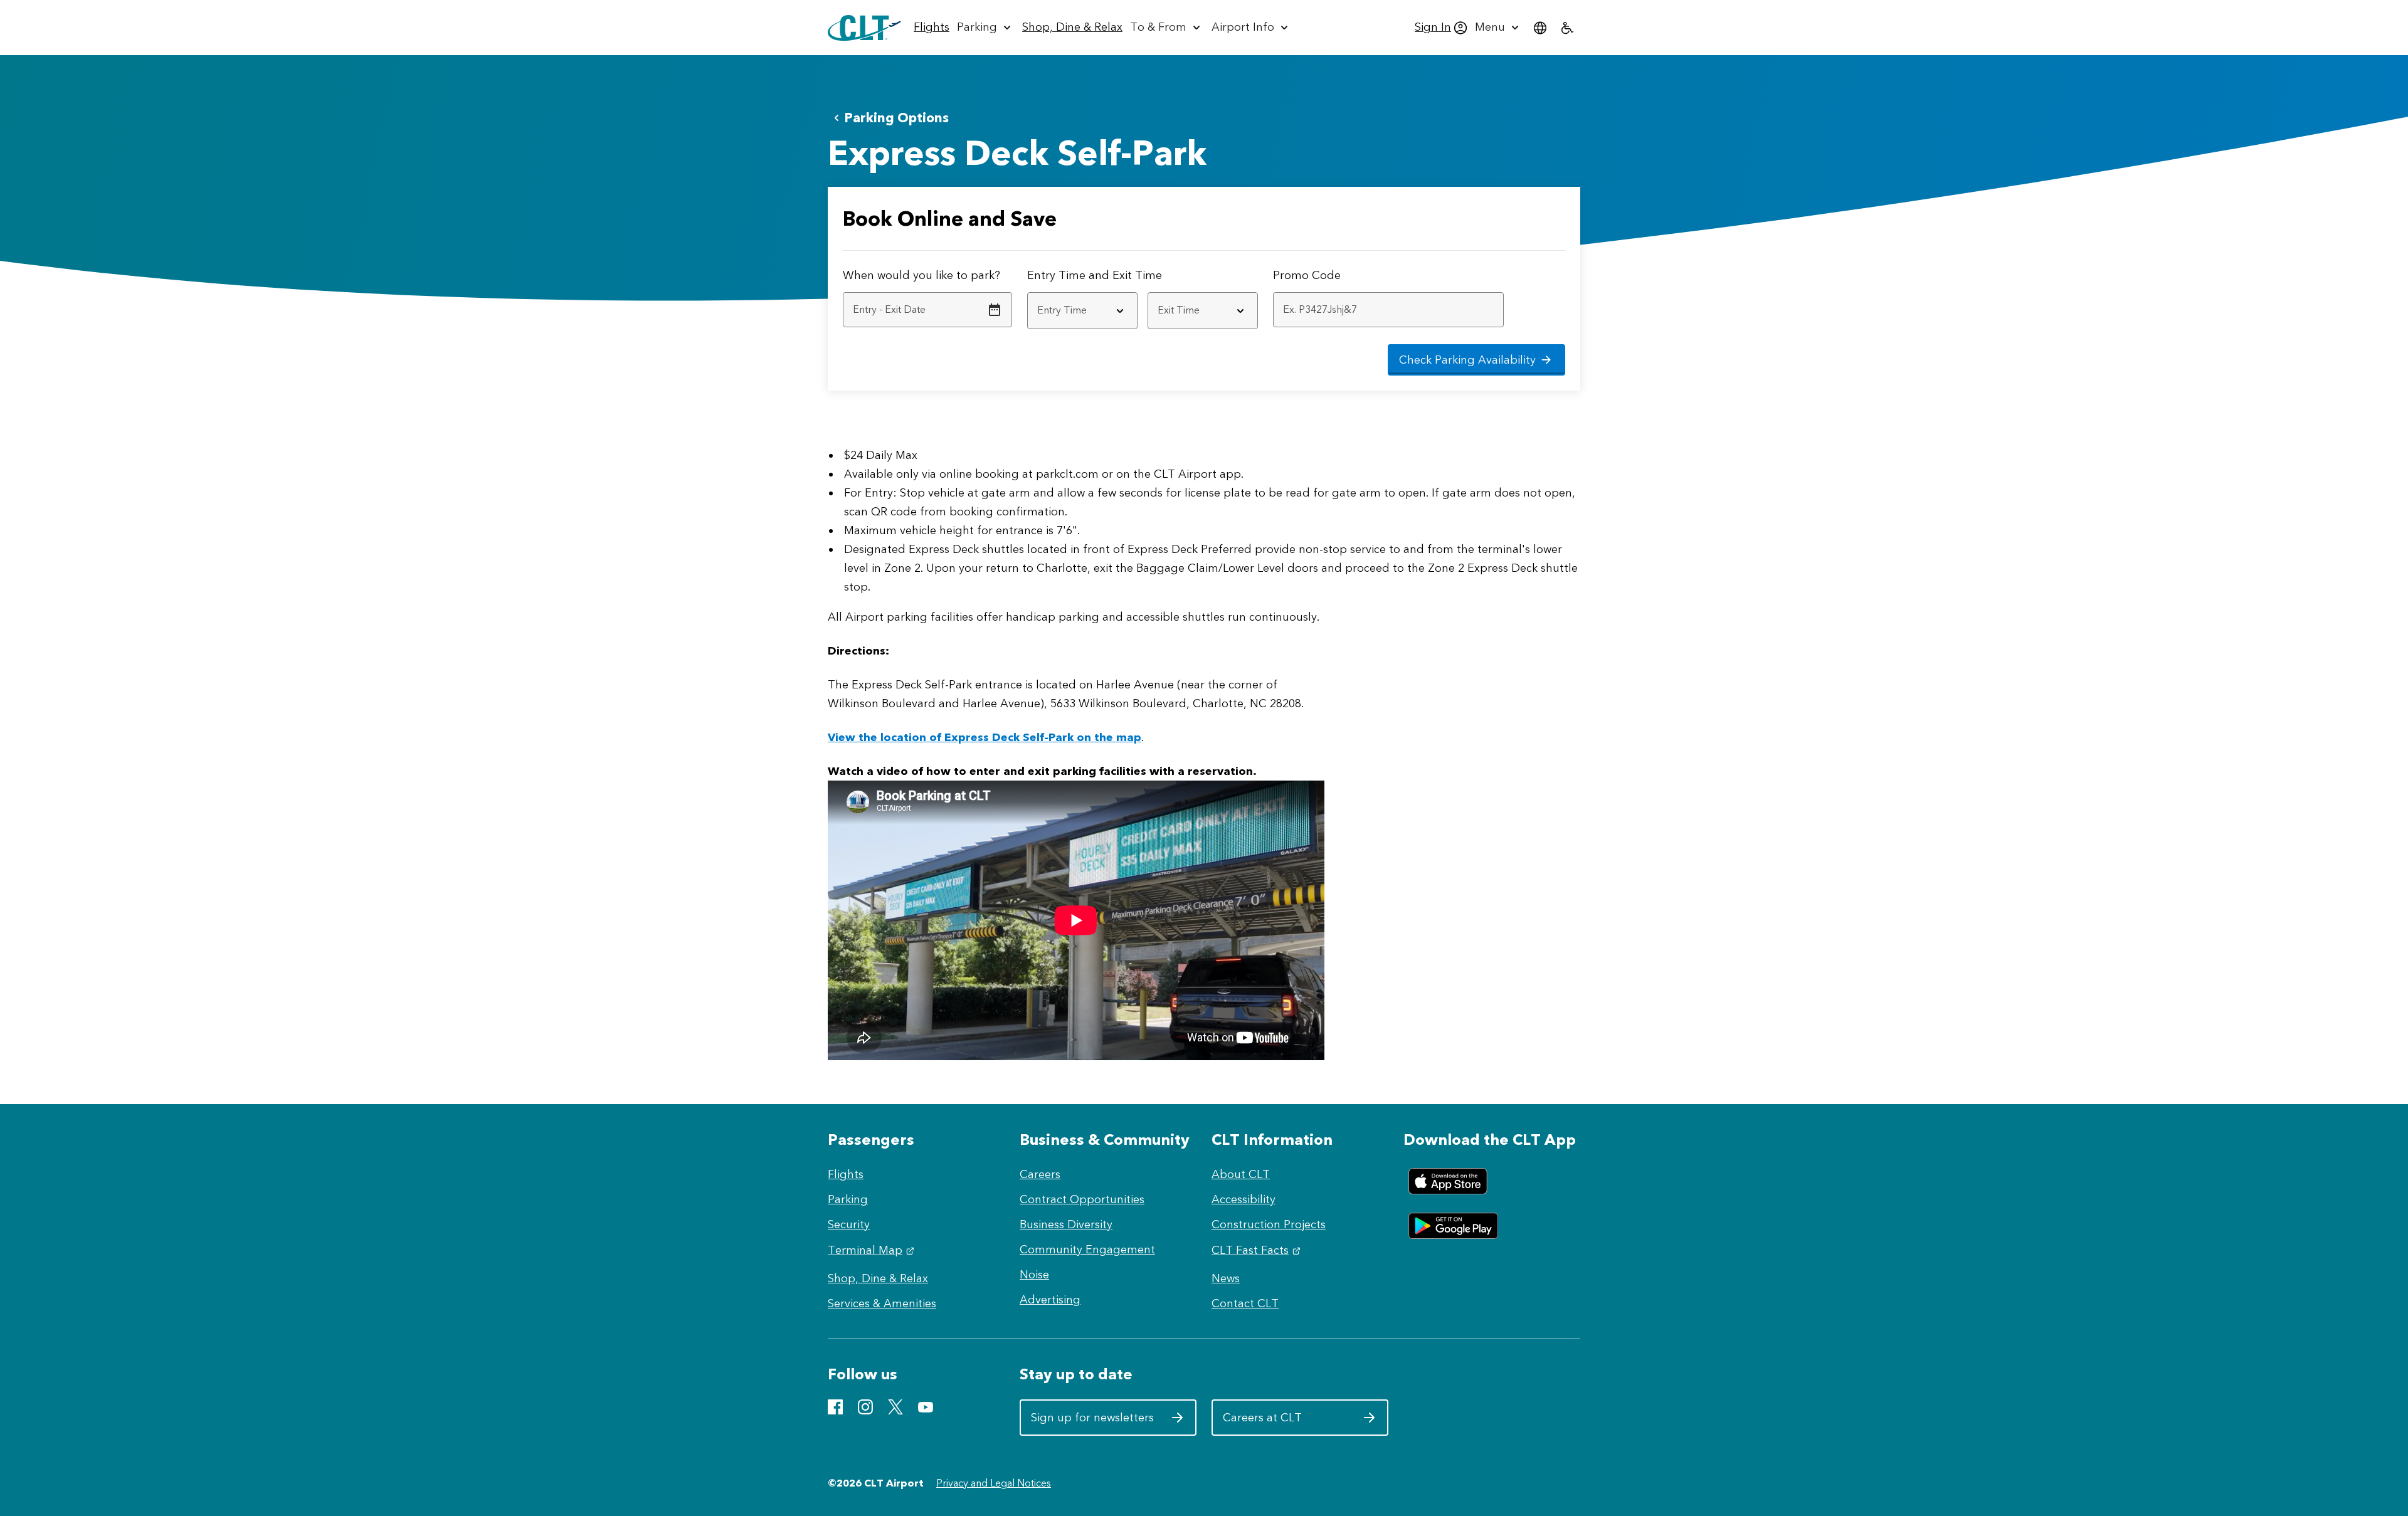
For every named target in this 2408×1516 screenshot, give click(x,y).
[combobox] (1082, 311)
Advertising (1050, 1300)
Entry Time (1056, 275)
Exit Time (1137, 275)
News (1226, 1278)
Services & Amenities (882, 1303)
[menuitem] (932, 28)
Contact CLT (1245, 1303)
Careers (1040, 1174)
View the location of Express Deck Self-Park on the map (985, 737)
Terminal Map (873, 1250)
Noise (1034, 1275)
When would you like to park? (921, 275)
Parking (848, 1199)
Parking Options (896, 118)
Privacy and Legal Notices (994, 1483)
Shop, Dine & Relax (878, 1278)
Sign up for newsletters (1093, 1422)
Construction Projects (1269, 1224)
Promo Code (1307, 275)
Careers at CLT (1285, 1422)
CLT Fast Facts (1258, 1250)
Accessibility (1244, 1199)
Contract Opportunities (1082, 1199)
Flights (846, 1174)
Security (849, 1224)
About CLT (1241, 1174)
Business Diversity (1066, 1224)
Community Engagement (1087, 1250)
